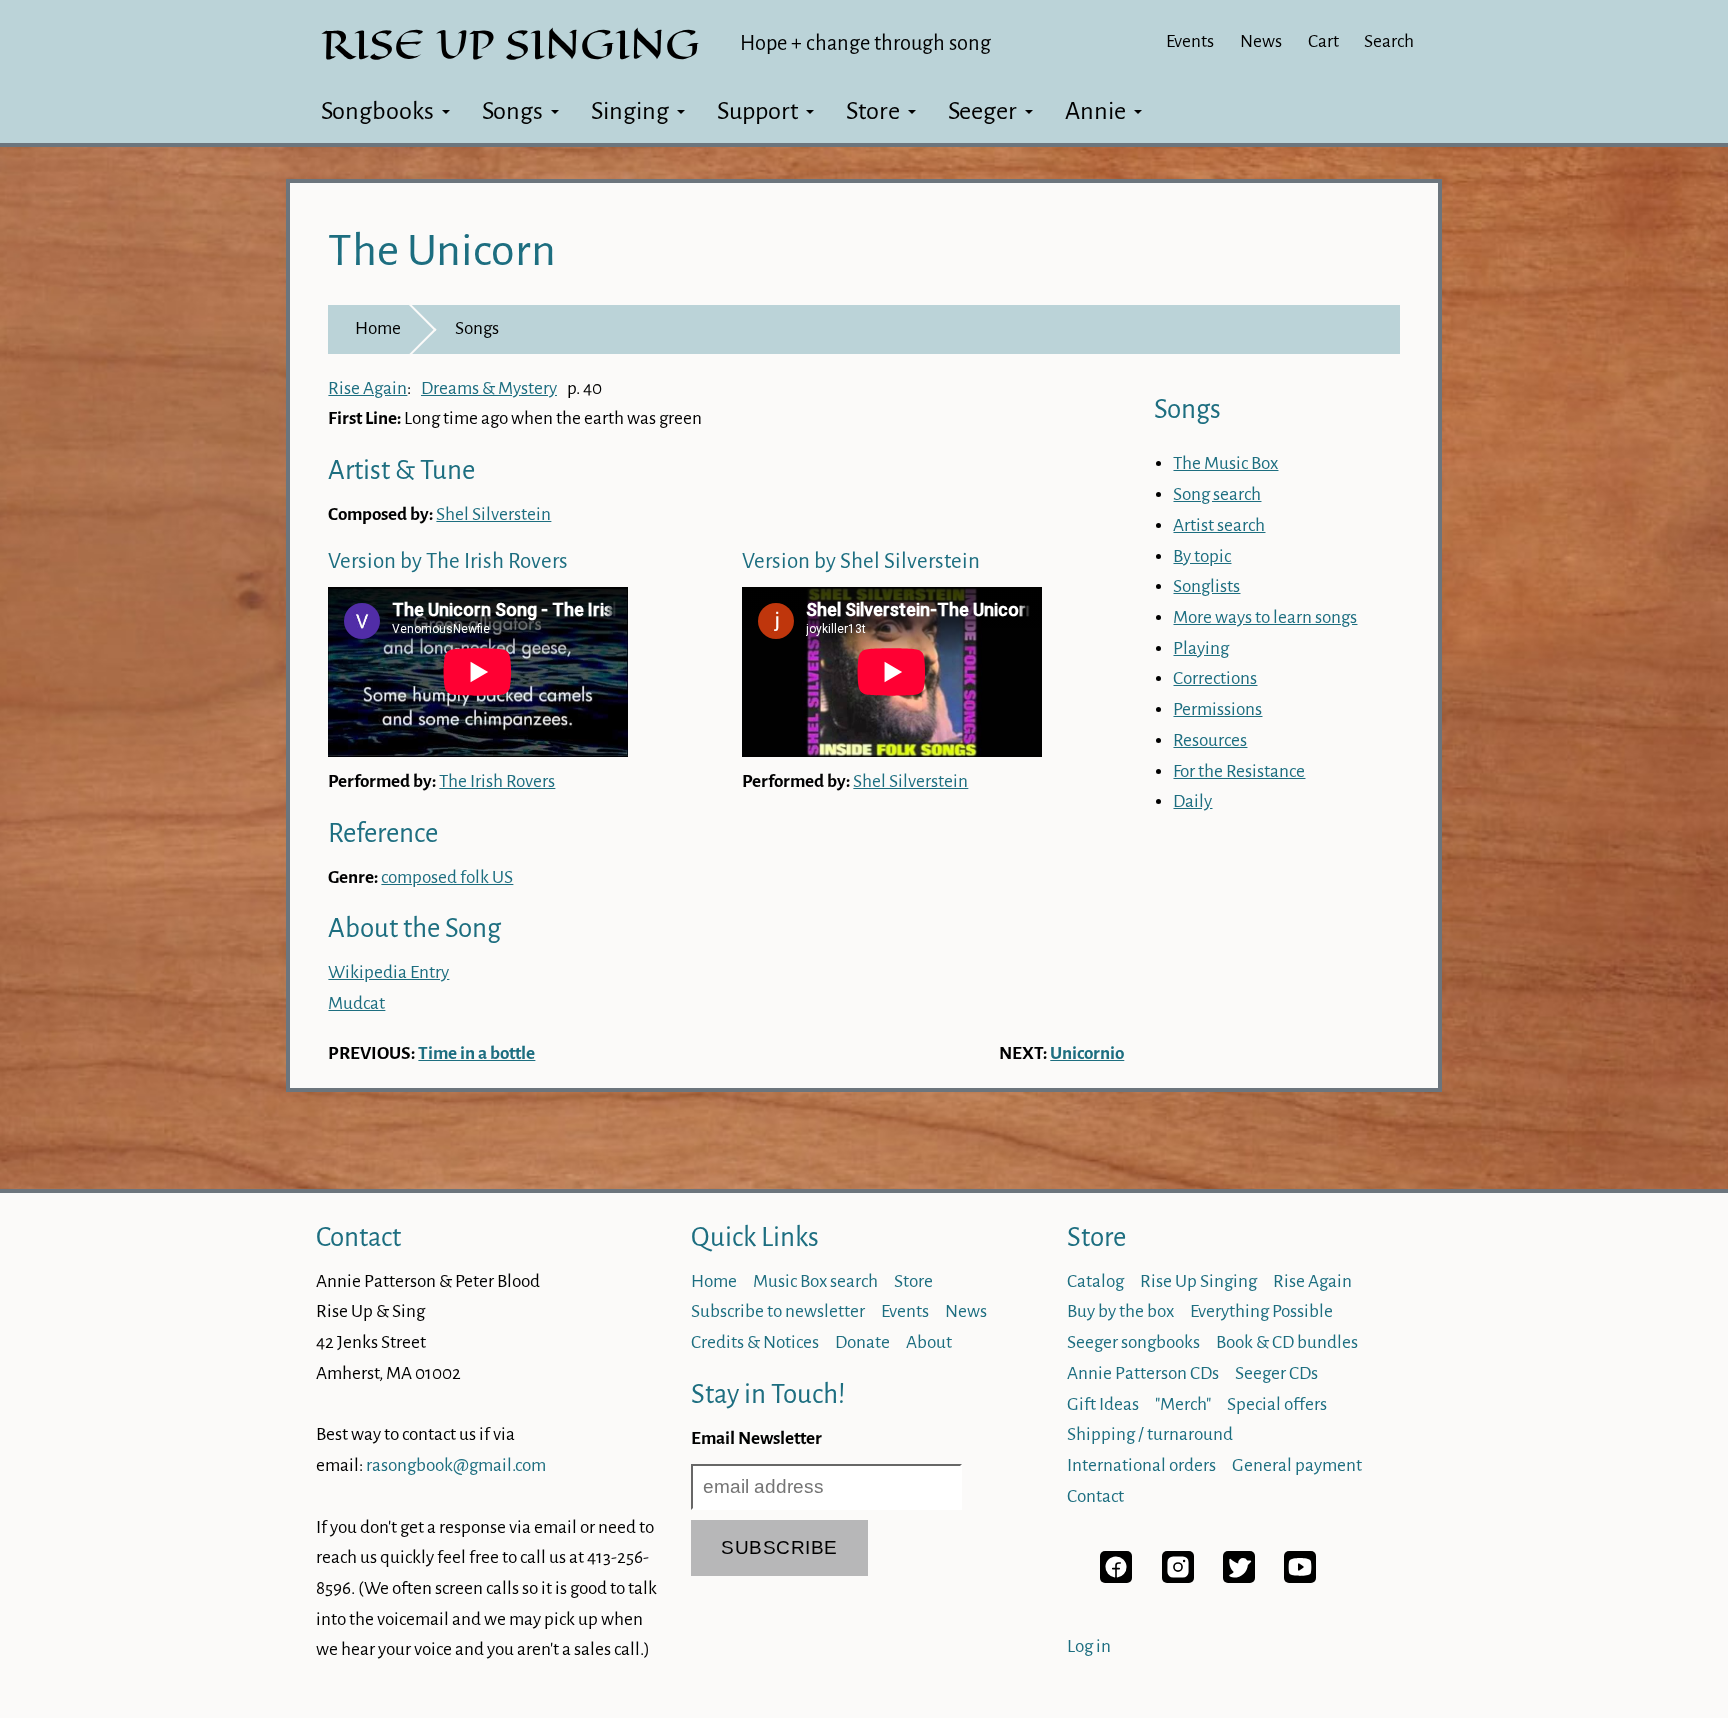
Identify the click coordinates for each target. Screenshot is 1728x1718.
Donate (862, 1342)
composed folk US (447, 877)
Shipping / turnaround (1150, 1434)
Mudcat (356, 1003)
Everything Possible (1261, 1311)
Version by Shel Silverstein (861, 561)
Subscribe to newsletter (778, 1311)
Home (378, 328)
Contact (358, 1237)
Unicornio (1087, 1053)
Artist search (1219, 525)
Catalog (1095, 1281)
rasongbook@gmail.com (456, 1465)
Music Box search (815, 1281)
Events (1190, 41)
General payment (1297, 1465)
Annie (1095, 111)
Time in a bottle (476, 1053)
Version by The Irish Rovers (448, 561)
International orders (1141, 1465)
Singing (630, 111)
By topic (1202, 556)
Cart (1323, 41)
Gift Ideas (1103, 1404)
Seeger (982, 111)
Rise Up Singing (1198, 1281)
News (1261, 41)
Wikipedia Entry (388, 972)
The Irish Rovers (497, 781)
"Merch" (1183, 1404)
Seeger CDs (1276, 1373)
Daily (1192, 801)
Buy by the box (1120, 1311)
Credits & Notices (755, 1342)
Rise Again (367, 388)
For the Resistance (1239, 771)
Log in (1089, 1646)
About (929, 1342)
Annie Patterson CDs (1143, 1373)
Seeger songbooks (1133, 1342)
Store (873, 111)
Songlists (1206, 586)
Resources (1210, 740)
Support (757, 111)
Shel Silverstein (493, 514)
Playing (1201, 648)
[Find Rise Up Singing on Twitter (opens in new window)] (1239, 1577)
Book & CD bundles (1287, 1342)
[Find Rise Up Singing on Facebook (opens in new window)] (1116, 1577)
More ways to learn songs (1265, 617)
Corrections (1215, 678)
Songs (512, 111)
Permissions (1217, 709)
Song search (1217, 494)
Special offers (1277, 1404)
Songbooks (377, 111)
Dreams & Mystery (489, 388)
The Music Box (1225, 463)
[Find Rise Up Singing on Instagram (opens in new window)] (1178, 1577)
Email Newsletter (756, 1438)
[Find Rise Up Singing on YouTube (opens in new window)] (1300, 1577)
